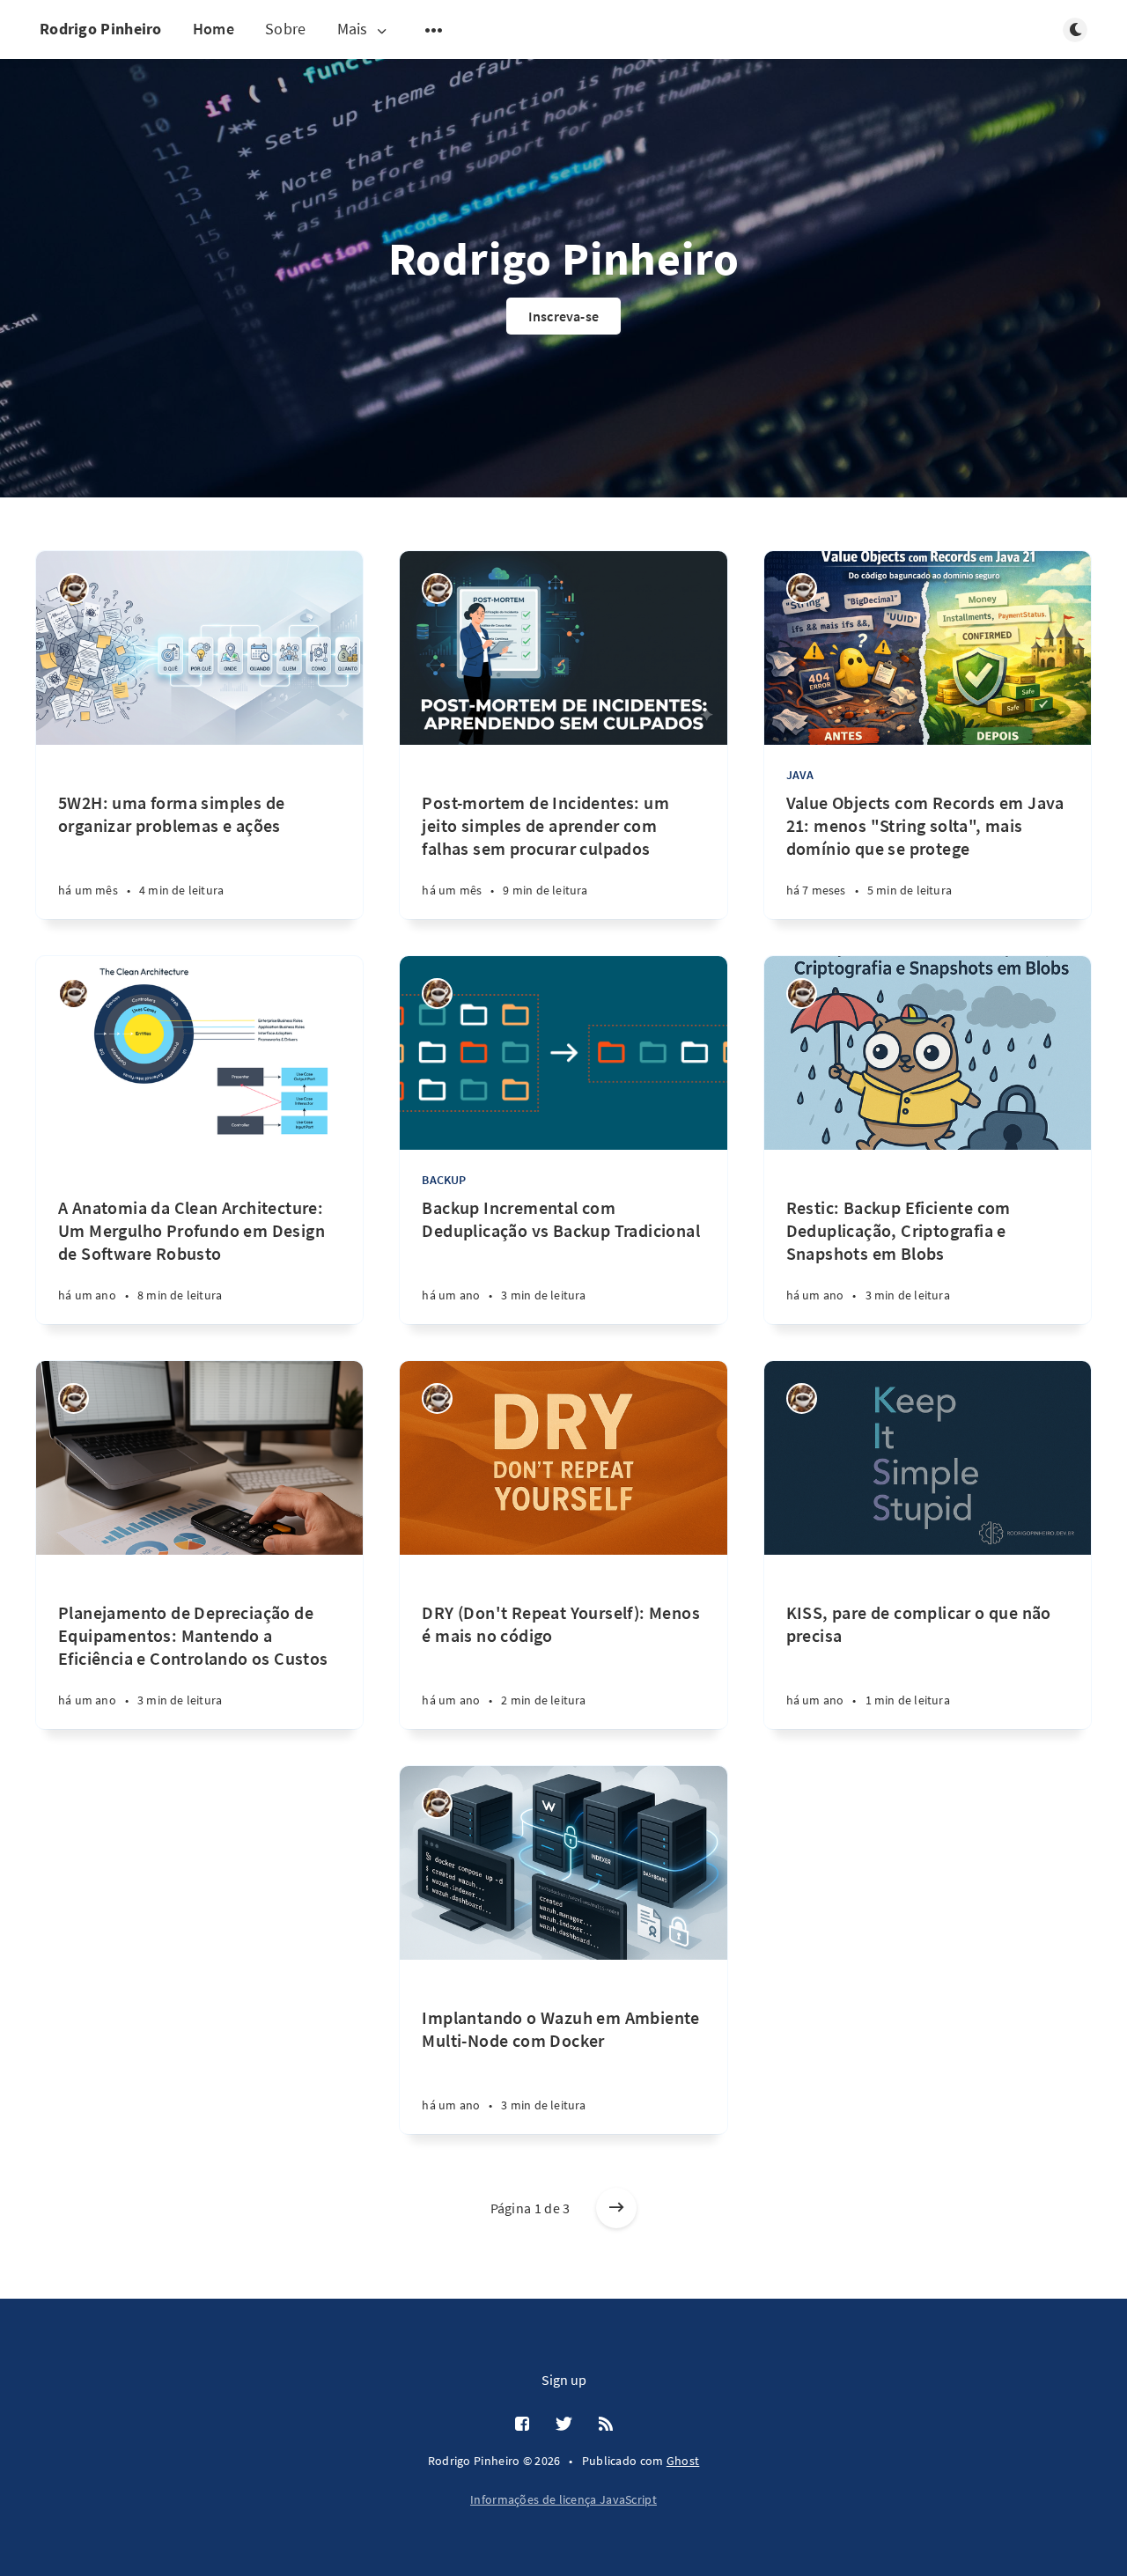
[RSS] (606, 2425)
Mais (353, 29)
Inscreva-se (563, 316)
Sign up (564, 2380)
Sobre (286, 29)
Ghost (683, 2461)
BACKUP (444, 1180)
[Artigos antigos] (616, 2208)
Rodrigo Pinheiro (101, 29)
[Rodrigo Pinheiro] (74, 589)
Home (214, 29)
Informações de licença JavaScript (563, 2499)
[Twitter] (564, 2425)
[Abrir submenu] (434, 30)
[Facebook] (522, 2425)
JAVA (800, 775)
